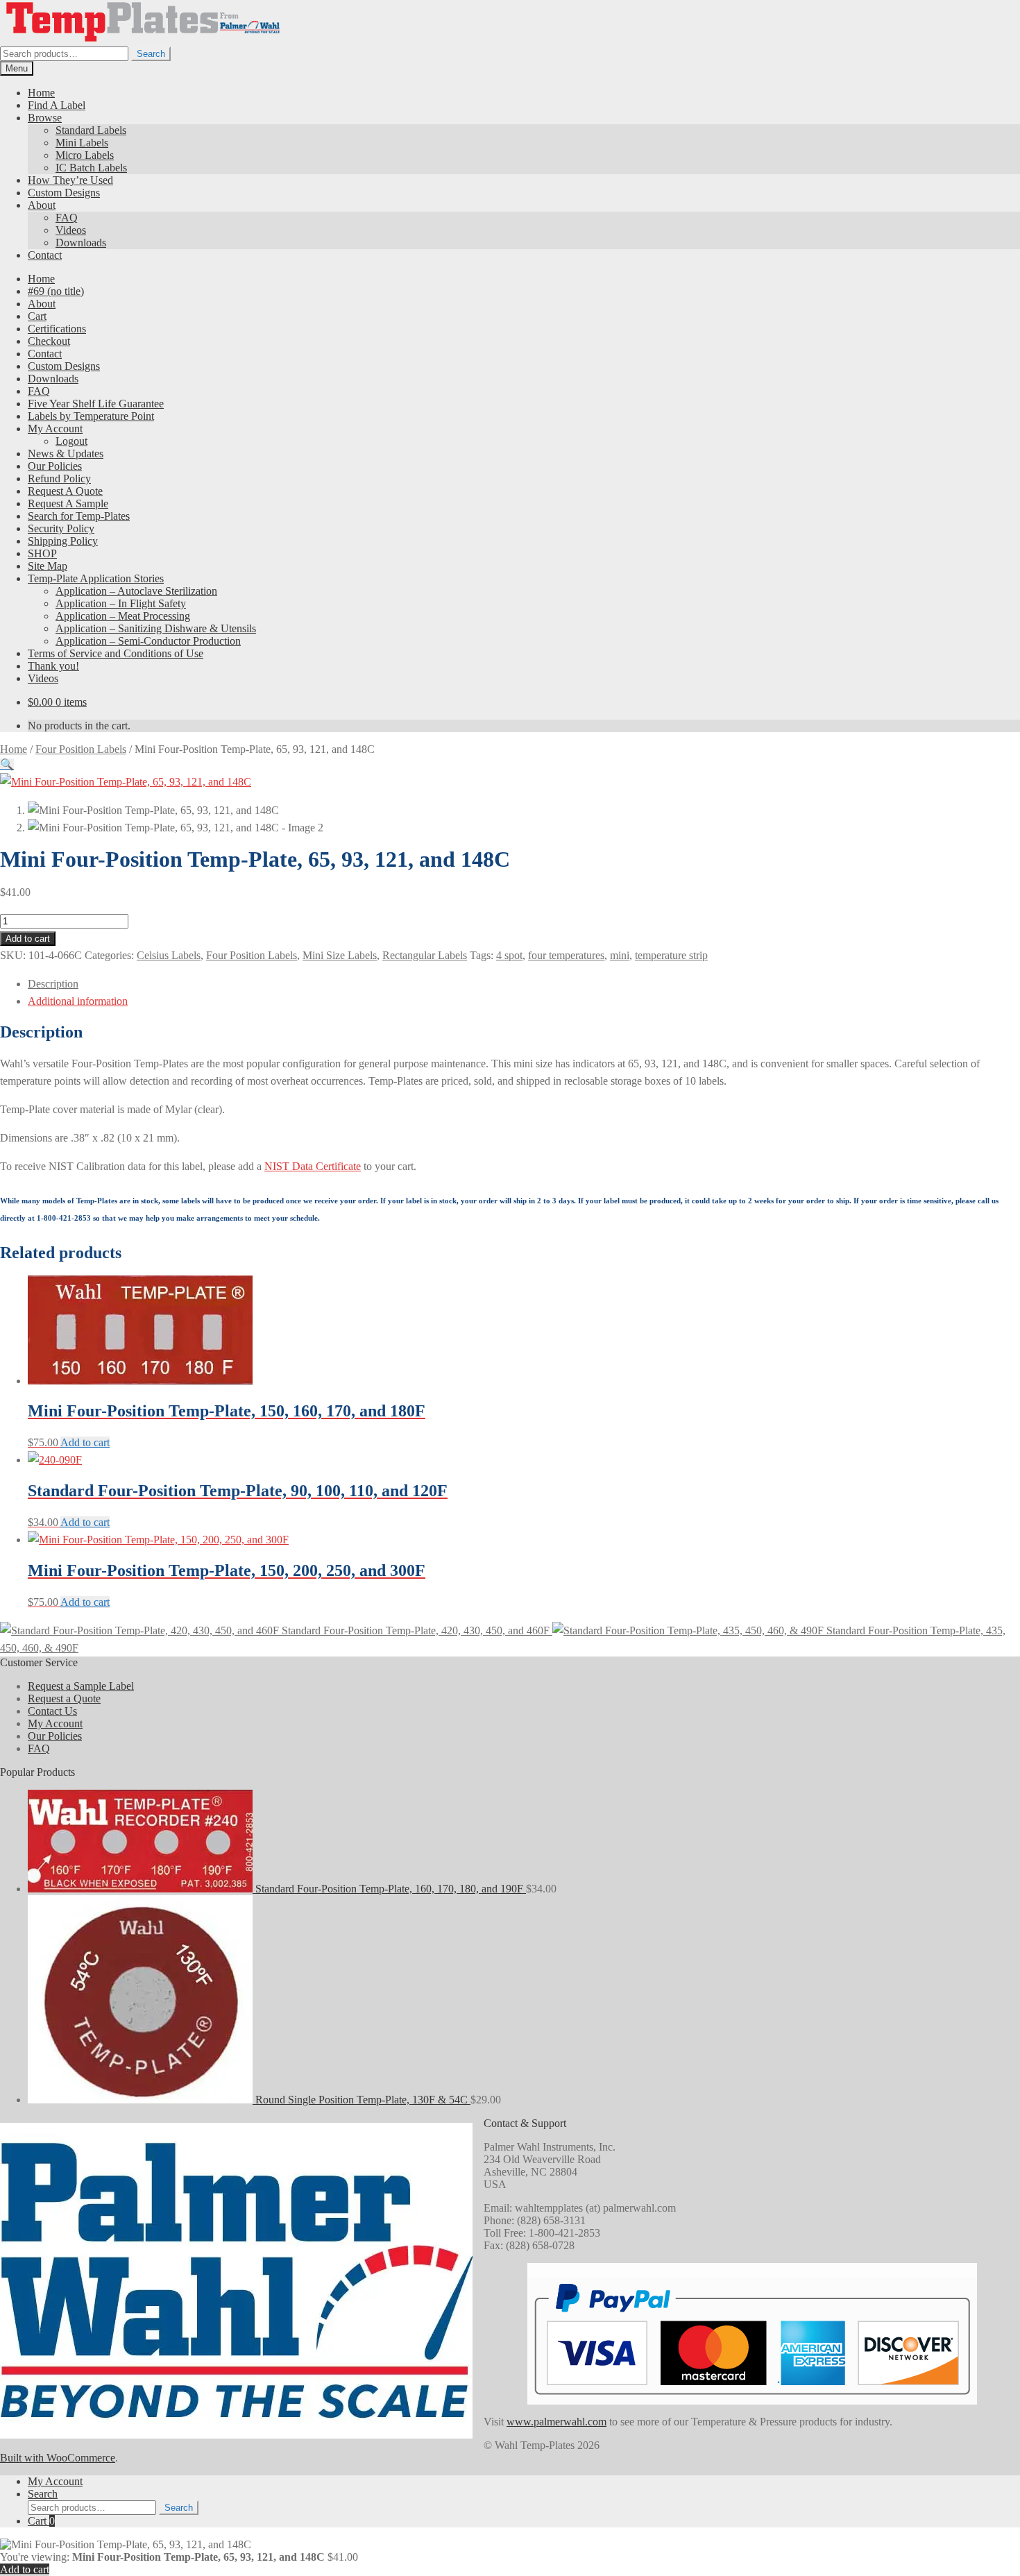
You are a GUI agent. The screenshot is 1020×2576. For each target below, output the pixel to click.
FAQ (67, 218)
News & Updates (66, 454)
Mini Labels (82, 143)
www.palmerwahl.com (556, 2422)
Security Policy (61, 528)
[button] (7, 764)
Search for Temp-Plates (79, 516)
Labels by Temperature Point (91, 416)
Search (151, 54)
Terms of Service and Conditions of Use (116, 653)
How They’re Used (70, 180)
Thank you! (53, 666)
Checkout (49, 341)
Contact (45, 255)
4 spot (509, 955)
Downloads (81, 243)
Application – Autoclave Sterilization (136, 591)
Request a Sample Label (81, 1686)
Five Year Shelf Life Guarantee (96, 404)
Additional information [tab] (78, 1001)
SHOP (42, 553)
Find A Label (57, 105)
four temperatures (566, 955)
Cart (37, 316)
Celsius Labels (169, 955)
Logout (71, 441)
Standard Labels (91, 130)
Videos (71, 230)
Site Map (48, 566)
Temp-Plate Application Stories (96, 578)
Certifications (57, 329)
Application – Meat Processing (123, 616)
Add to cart (28, 939)
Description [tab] (53, 984)
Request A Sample (68, 503)
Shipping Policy (63, 541)
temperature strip (671, 955)
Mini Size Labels (340, 955)
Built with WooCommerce (58, 2458)
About (42, 205)
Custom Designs (64, 193)
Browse (45, 118)
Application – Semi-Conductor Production (148, 641)
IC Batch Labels (91, 168)
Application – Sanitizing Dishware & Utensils (156, 628)
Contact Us (52, 1711)
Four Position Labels (81, 749)
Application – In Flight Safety (121, 603)
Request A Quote (65, 491)
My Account (55, 429)
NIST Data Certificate (313, 1166)
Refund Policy (59, 478)
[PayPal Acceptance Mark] (752, 2391)
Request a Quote (64, 1698)
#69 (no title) (56, 291)
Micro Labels (85, 155)
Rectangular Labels (425, 955)
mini (620, 955)
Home (41, 93)
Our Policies (55, 466)
